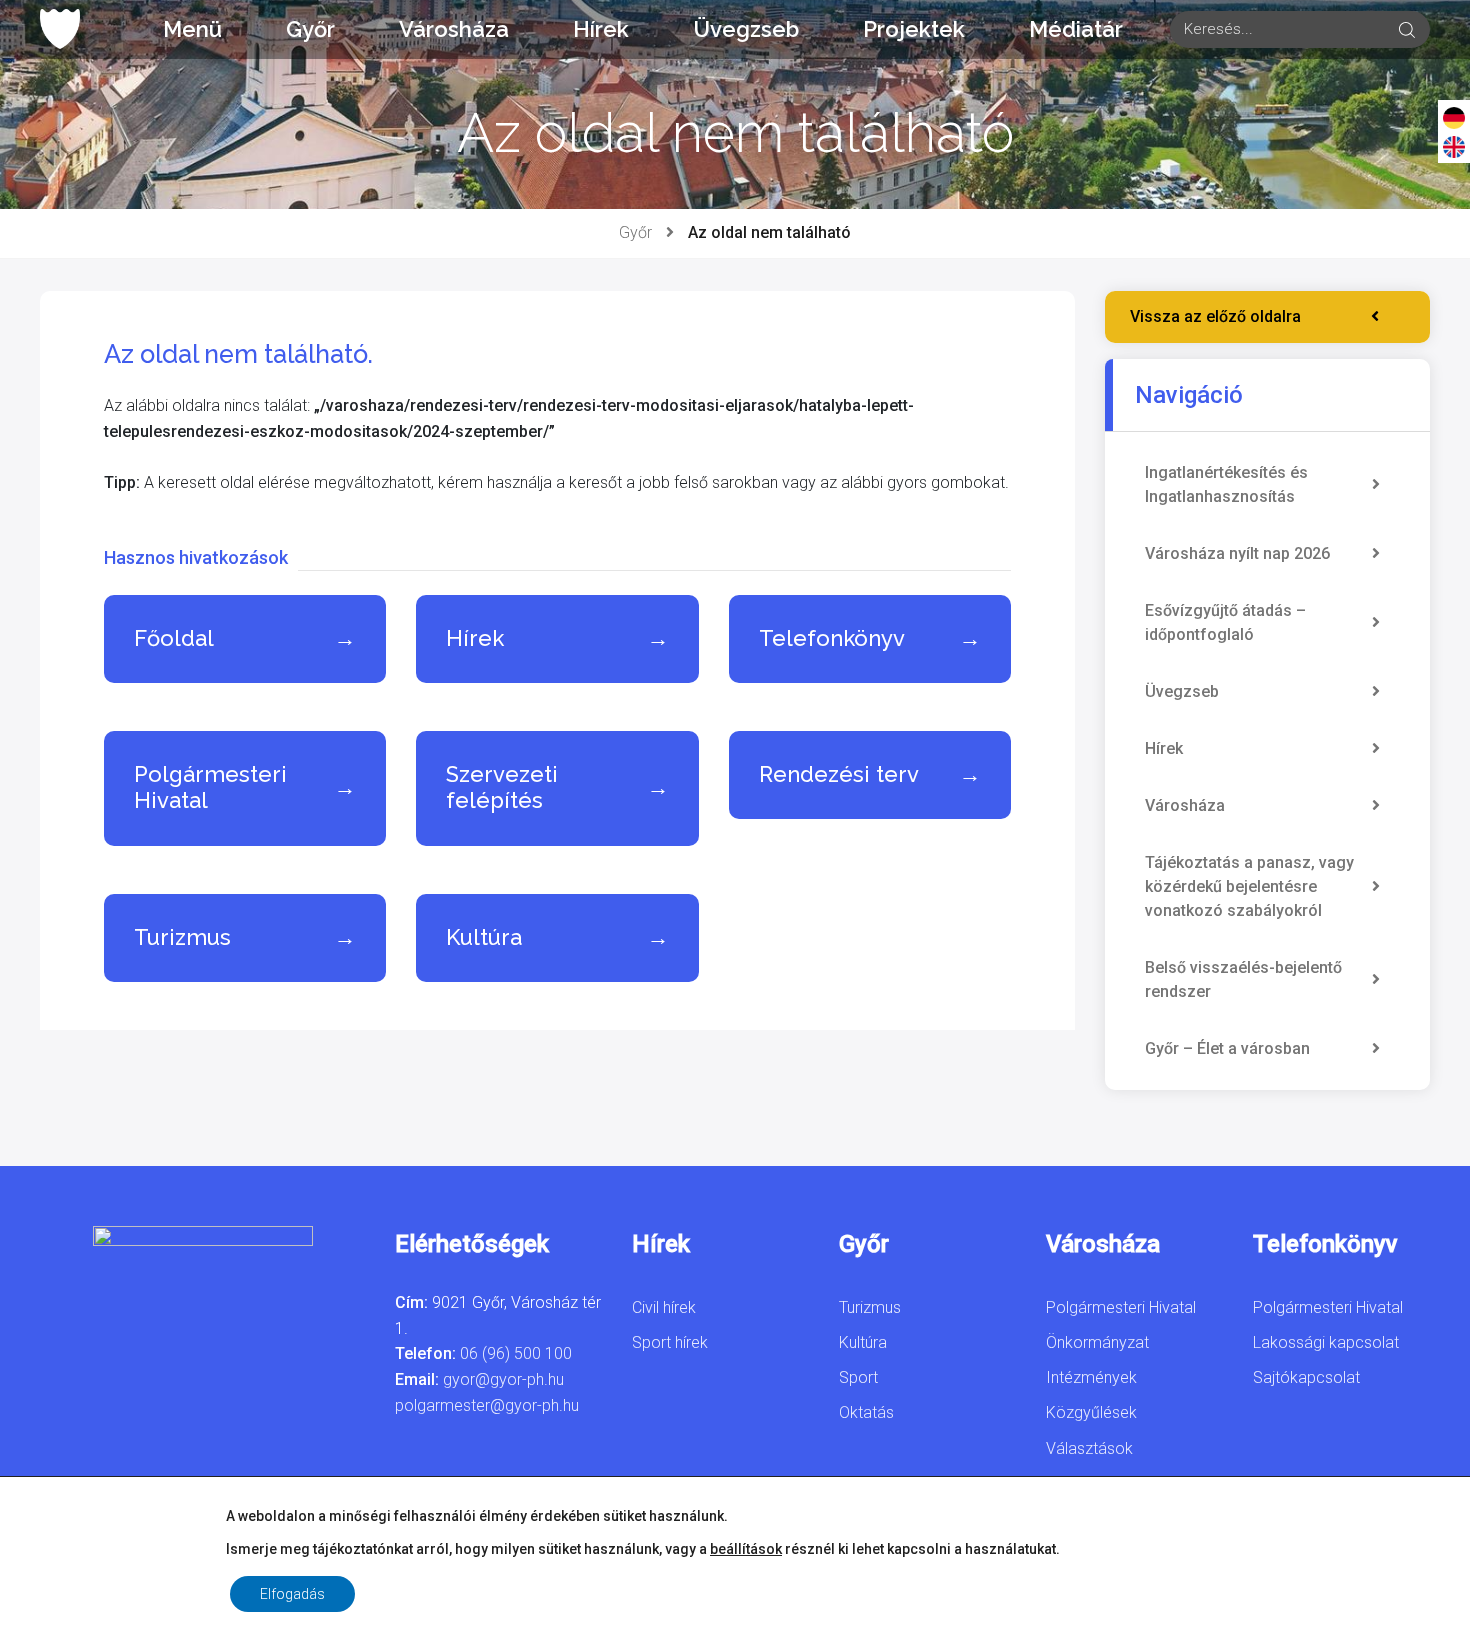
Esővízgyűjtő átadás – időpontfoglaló (1225, 622)
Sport (858, 1377)
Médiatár (1076, 29)
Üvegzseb (746, 29)
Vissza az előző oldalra (1215, 316)
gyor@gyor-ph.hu (503, 1379)
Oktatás (866, 1412)
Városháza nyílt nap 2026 (1237, 553)
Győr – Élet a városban (1227, 1048)
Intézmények (1091, 1377)
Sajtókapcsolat (1306, 1377)
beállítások (746, 1549)
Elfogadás (292, 1594)
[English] (1454, 146)
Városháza (454, 29)
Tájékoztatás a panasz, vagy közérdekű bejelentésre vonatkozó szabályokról (1249, 886)
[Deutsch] (1454, 117)
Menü (192, 29)
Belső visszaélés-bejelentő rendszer (1243, 979)
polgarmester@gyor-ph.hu (487, 1405)
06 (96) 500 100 (516, 1353)
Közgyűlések (1091, 1412)
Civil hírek (664, 1307)
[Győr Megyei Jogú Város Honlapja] (60, 29)
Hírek (601, 29)
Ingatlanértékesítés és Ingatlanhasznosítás (1226, 484)
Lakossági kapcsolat (1326, 1342)
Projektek (914, 29)
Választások (1089, 1448)
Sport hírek (670, 1342)
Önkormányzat (1097, 1342)
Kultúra (863, 1342)
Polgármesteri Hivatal (1121, 1307)
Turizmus (870, 1307)
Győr (310, 29)
